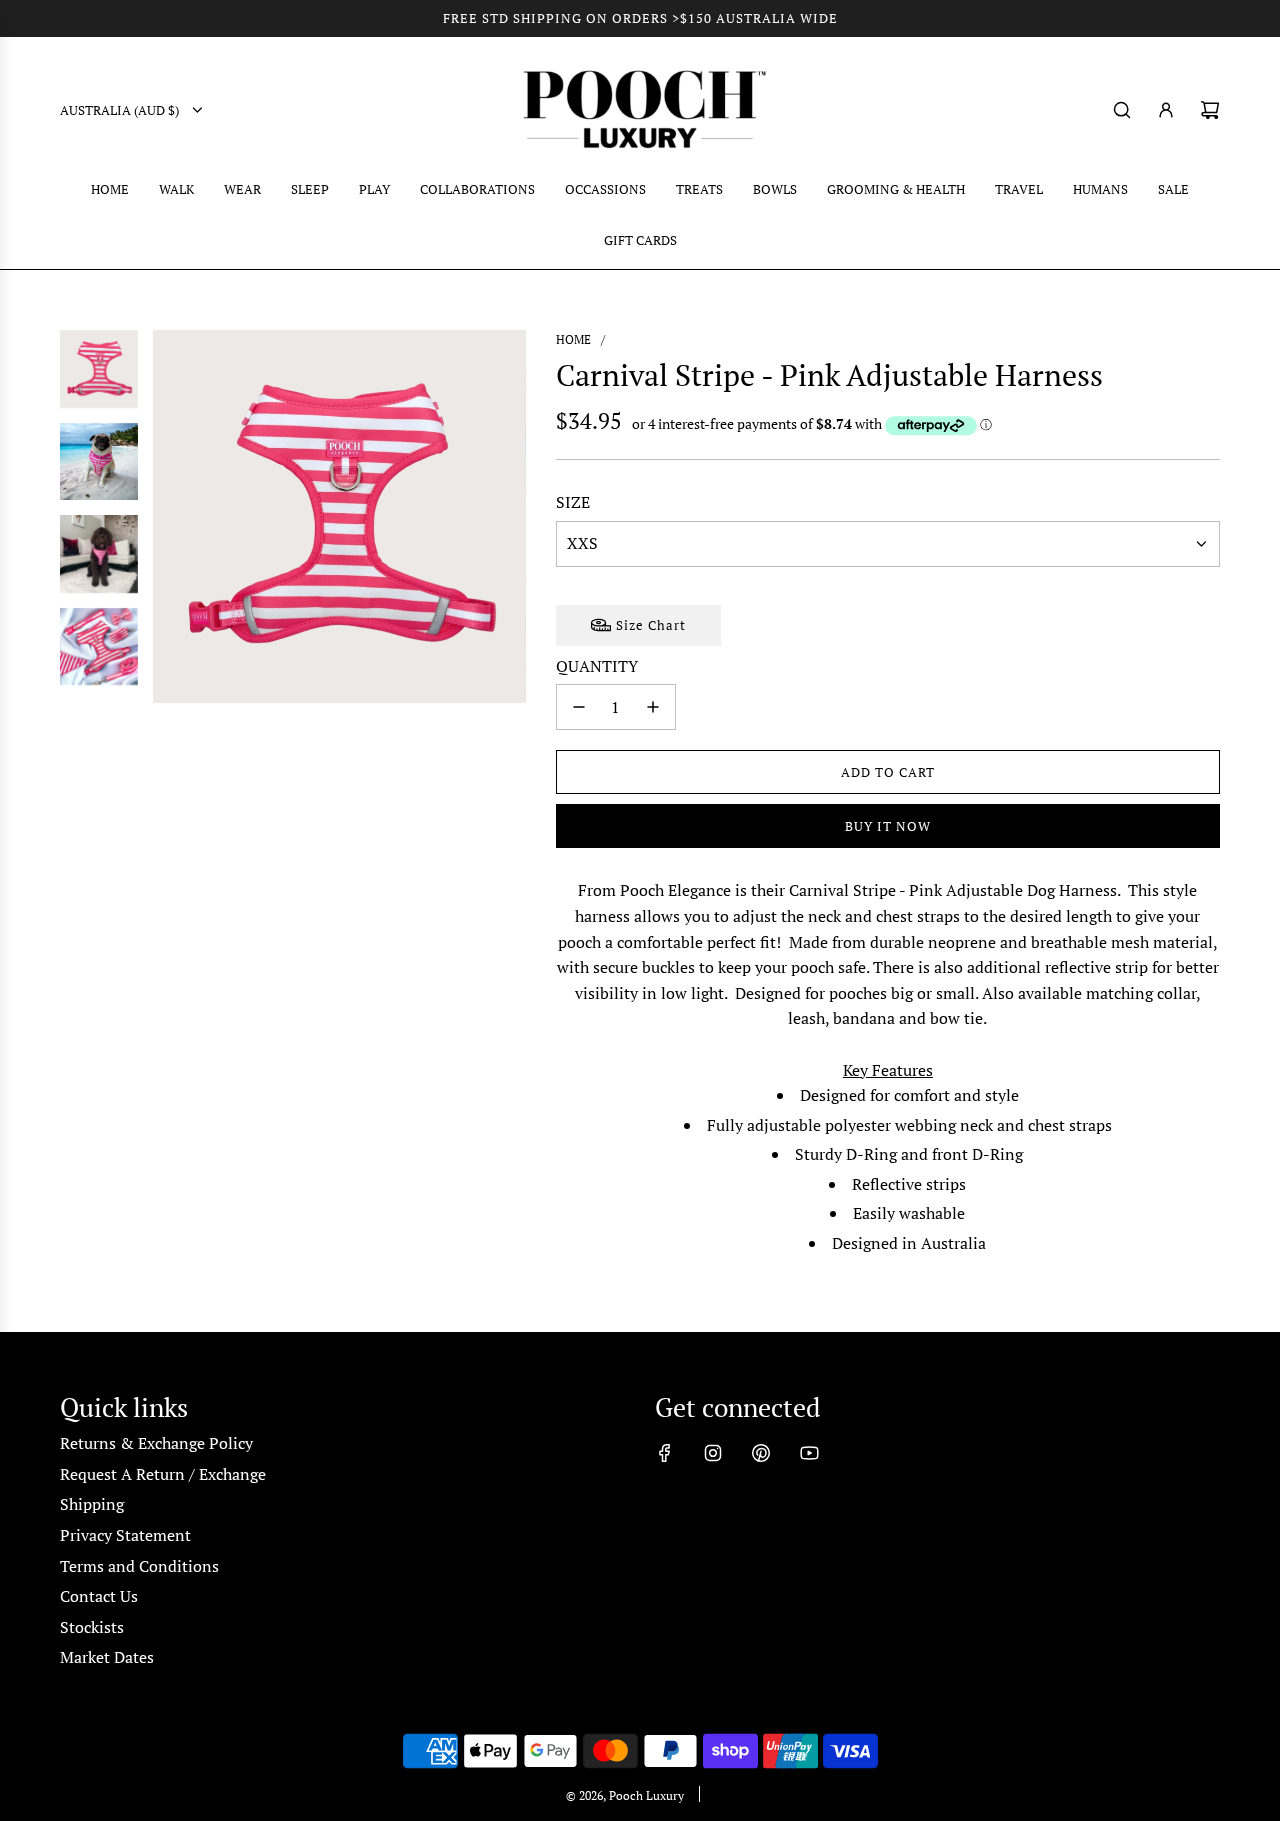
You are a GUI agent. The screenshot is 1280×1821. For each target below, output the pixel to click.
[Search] (1122, 110)
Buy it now (888, 826)
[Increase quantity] (653, 707)
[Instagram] (713, 1453)
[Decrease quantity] (579, 707)
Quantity (597, 666)
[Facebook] (665, 1453)
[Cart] (1210, 110)
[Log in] (1166, 110)
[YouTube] (809, 1453)
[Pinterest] (761, 1453)
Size (573, 502)
